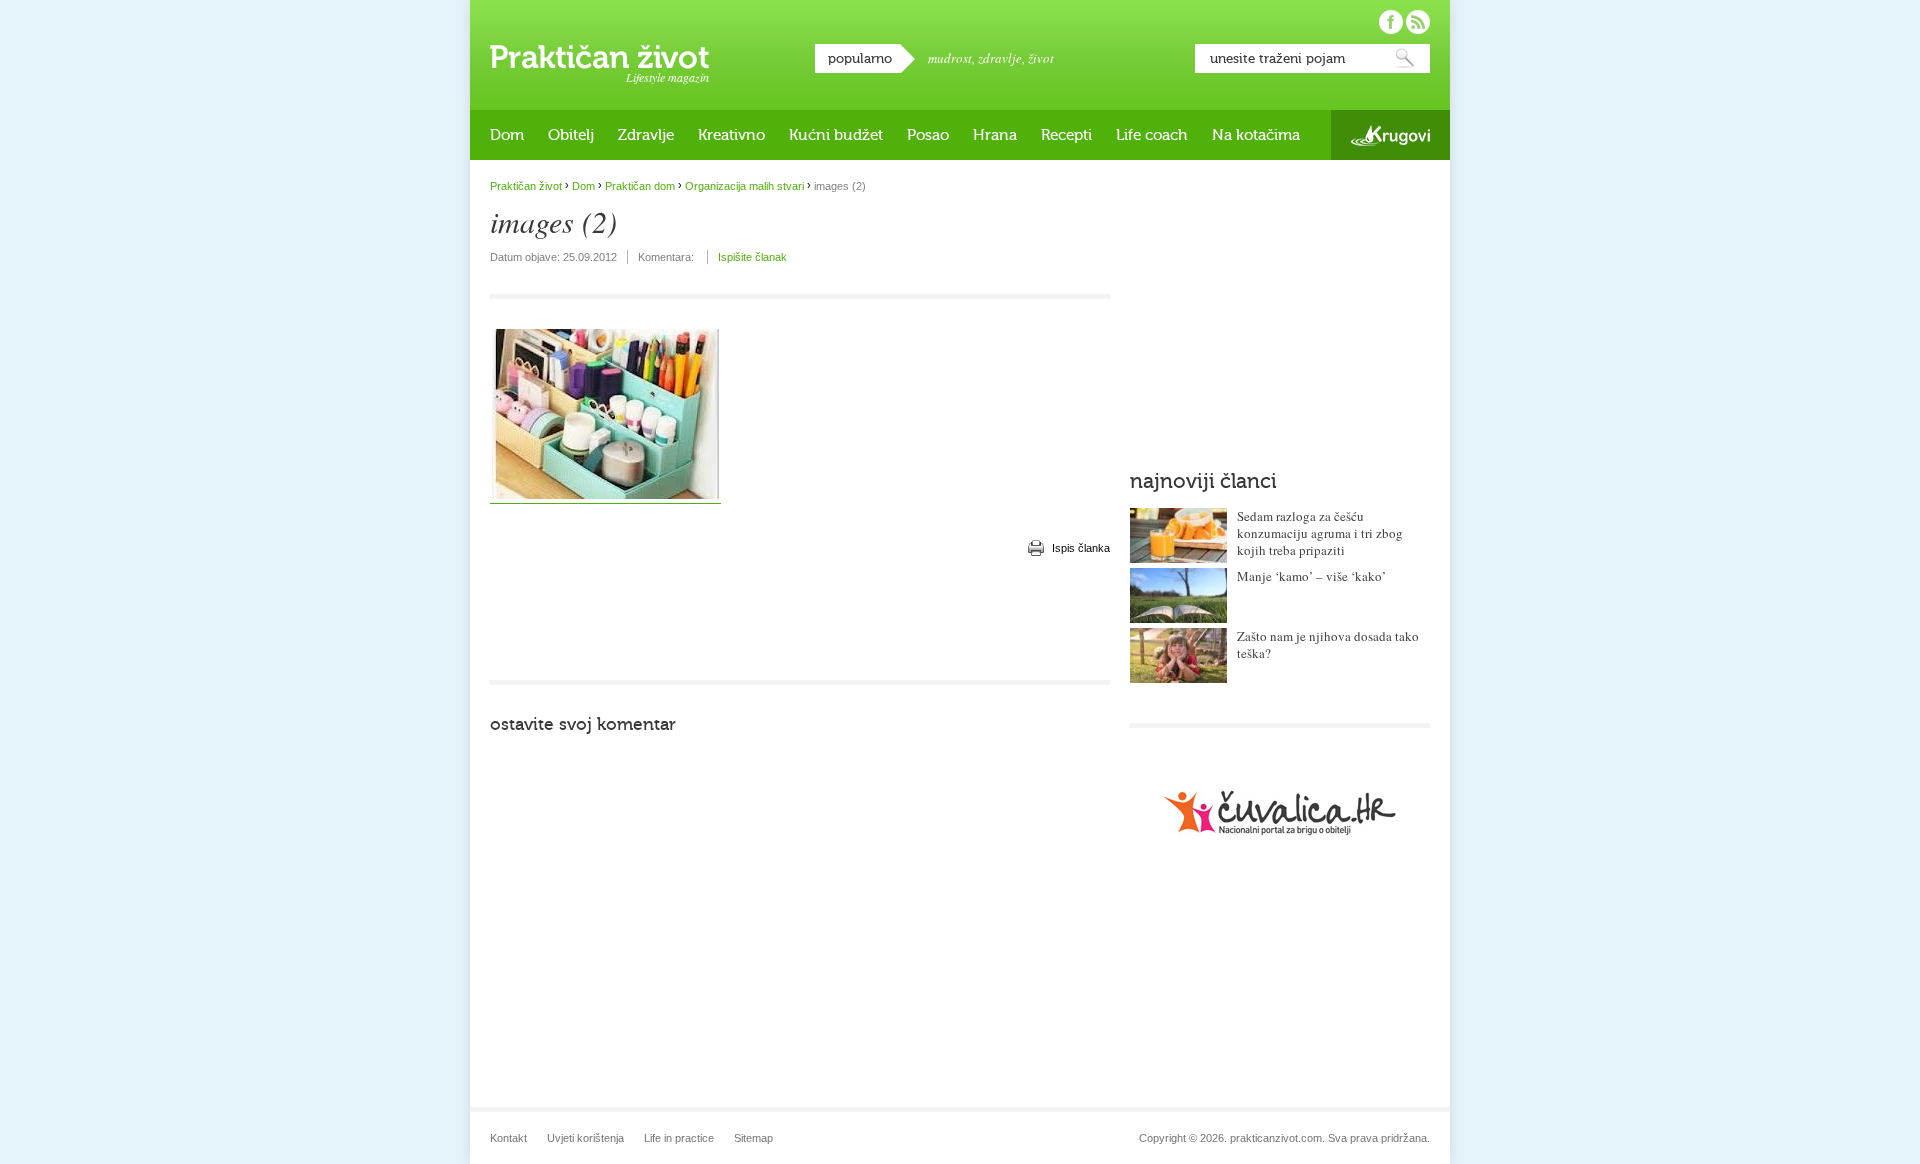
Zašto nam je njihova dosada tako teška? (1328, 644)
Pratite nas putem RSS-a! (1418, 22)
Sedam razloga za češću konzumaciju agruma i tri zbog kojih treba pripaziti (1320, 533)
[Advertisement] (800, 620)
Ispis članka (1081, 548)
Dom (507, 135)
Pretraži (1405, 58)
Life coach (1152, 135)
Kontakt (508, 1138)
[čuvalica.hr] (1280, 812)
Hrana (995, 135)
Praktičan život (599, 57)
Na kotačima (1256, 135)
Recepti (1066, 135)
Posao (928, 135)
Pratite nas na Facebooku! (1391, 22)
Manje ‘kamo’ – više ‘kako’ (1311, 576)
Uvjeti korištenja (585, 1138)
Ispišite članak (752, 257)
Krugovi (1390, 135)
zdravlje (1000, 58)
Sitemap (753, 1138)
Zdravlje (646, 135)
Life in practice (679, 1138)
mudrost (950, 58)
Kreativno (731, 135)
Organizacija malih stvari (744, 186)
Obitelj (571, 135)
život (1041, 58)
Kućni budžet (836, 135)
